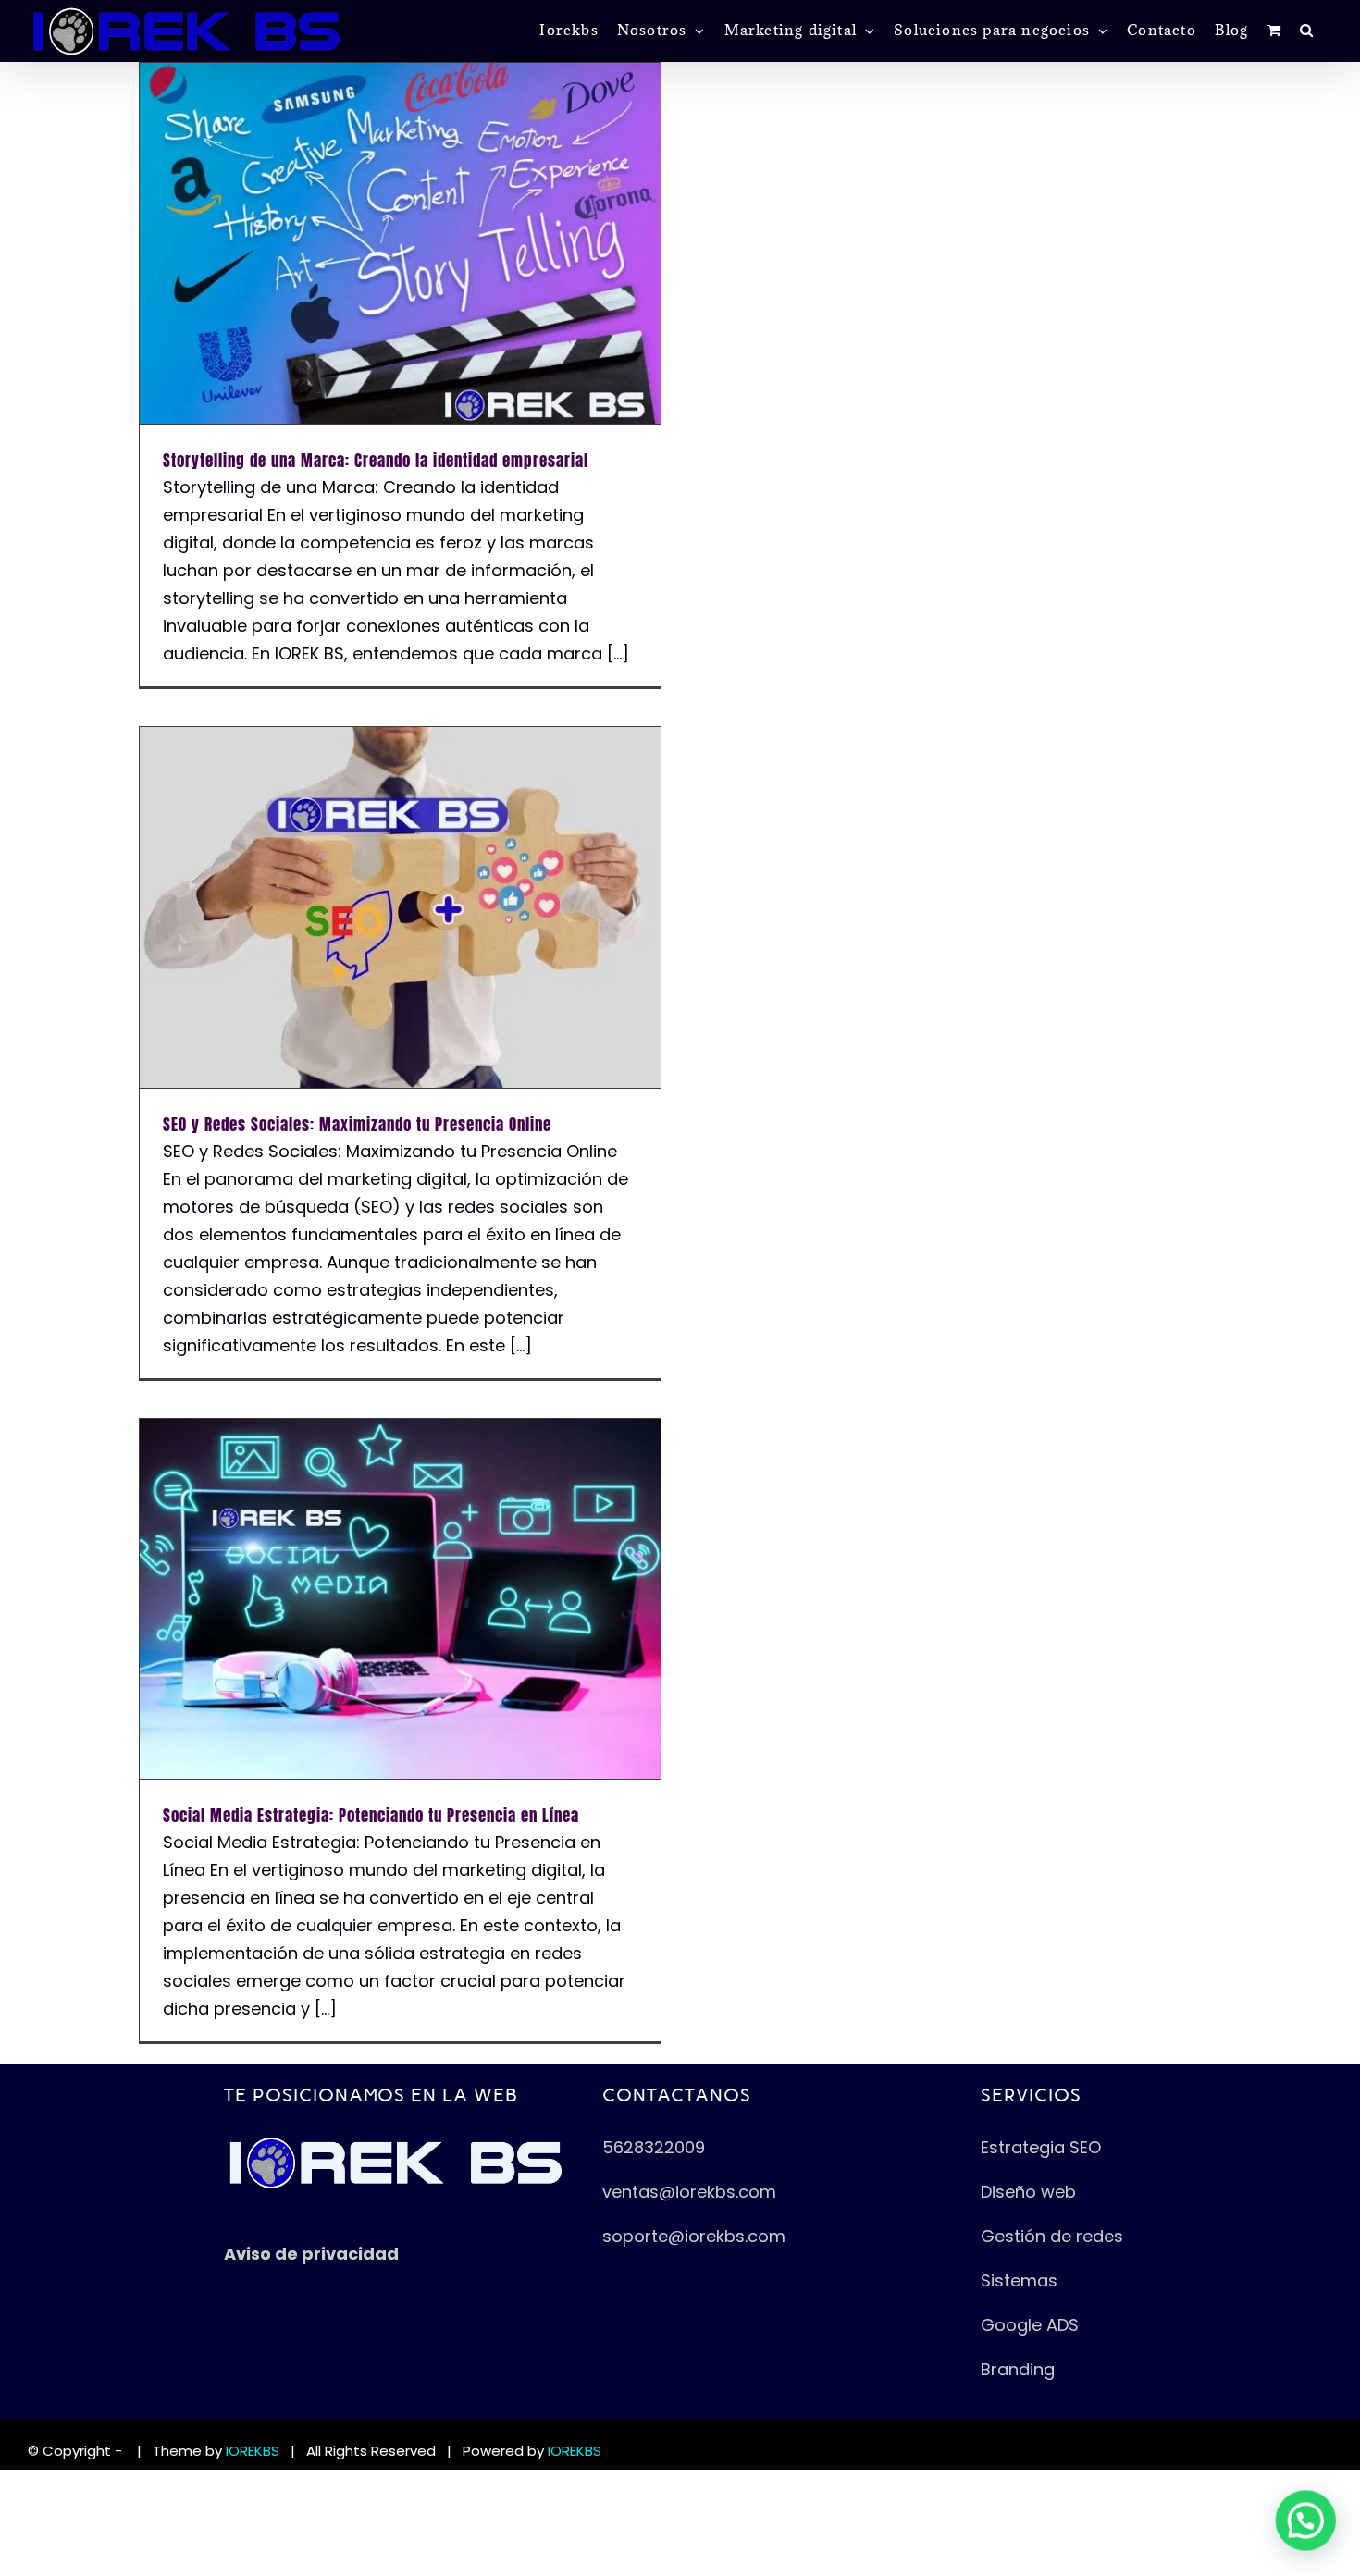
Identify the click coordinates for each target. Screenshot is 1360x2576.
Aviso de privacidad (311, 2254)
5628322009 (654, 2147)
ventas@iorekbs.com (689, 2192)
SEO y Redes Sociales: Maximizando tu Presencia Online (357, 1125)
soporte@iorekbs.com (694, 2236)
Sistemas (1019, 2280)
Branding (1020, 2369)
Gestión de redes (1052, 2236)
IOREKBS (253, 2451)
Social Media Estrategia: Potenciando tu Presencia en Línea (371, 1816)
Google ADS (1030, 2325)
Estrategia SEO (1041, 2147)
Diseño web (1028, 2192)
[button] (1307, 30)
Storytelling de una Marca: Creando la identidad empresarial (376, 461)
